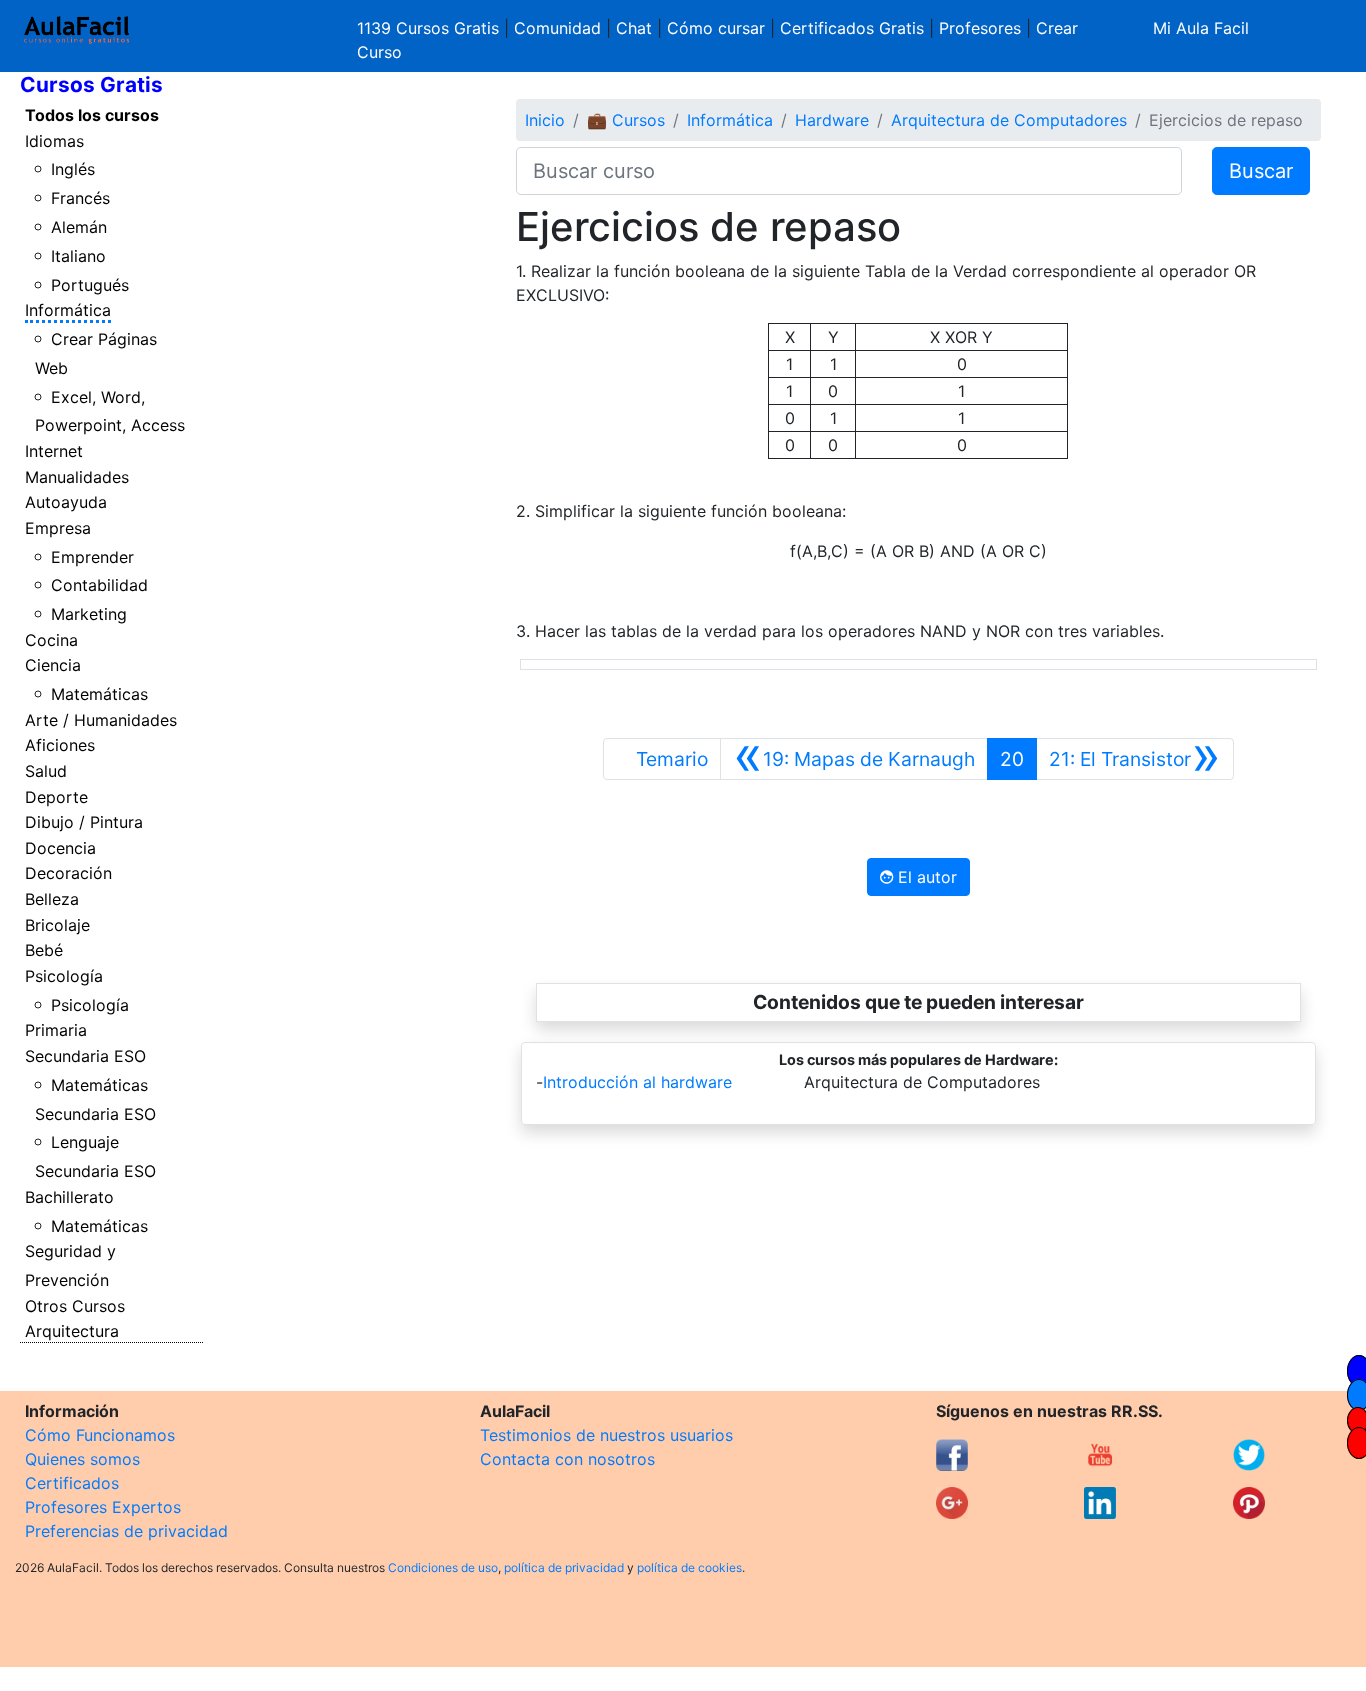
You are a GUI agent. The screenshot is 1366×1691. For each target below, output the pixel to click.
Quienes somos (82, 1459)
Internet (54, 451)
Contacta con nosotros (567, 1459)
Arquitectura (72, 1331)
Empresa (58, 528)
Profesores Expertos (103, 1507)
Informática (68, 310)
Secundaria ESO (85, 1056)
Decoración (68, 873)
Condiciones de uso (443, 1567)
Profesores (980, 28)
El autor (925, 877)
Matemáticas (99, 694)
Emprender (92, 557)
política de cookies (689, 1567)
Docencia (60, 848)
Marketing (89, 614)
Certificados (72, 1483)
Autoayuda (66, 502)
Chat (634, 28)
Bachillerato (69, 1197)
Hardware (832, 120)
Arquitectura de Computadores (1009, 120)
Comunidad (557, 28)
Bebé (44, 950)
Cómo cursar (716, 28)
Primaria (56, 1030)
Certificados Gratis (852, 28)
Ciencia (53, 665)
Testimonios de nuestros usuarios (606, 1435)
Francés (80, 198)
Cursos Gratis (91, 84)
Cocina (51, 640)
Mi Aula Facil (1201, 28)
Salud (46, 771)
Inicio (545, 120)
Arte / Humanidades (101, 720)
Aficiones (60, 745)
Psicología (64, 976)
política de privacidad (564, 1567)
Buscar (1261, 171)
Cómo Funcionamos (100, 1435)
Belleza (52, 899)
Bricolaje (57, 925)
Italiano (78, 256)
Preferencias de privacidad (126, 1531)
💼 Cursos (626, 120)
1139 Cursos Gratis (430, 28)
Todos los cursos (92, 115)
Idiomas (54, 141)
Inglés (73, 169)
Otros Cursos (75, 1306)
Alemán (79, 227)
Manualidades (77, 477)
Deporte (56, 797)
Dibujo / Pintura (84, 822)
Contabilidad (99, 585)
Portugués (90, 285)
